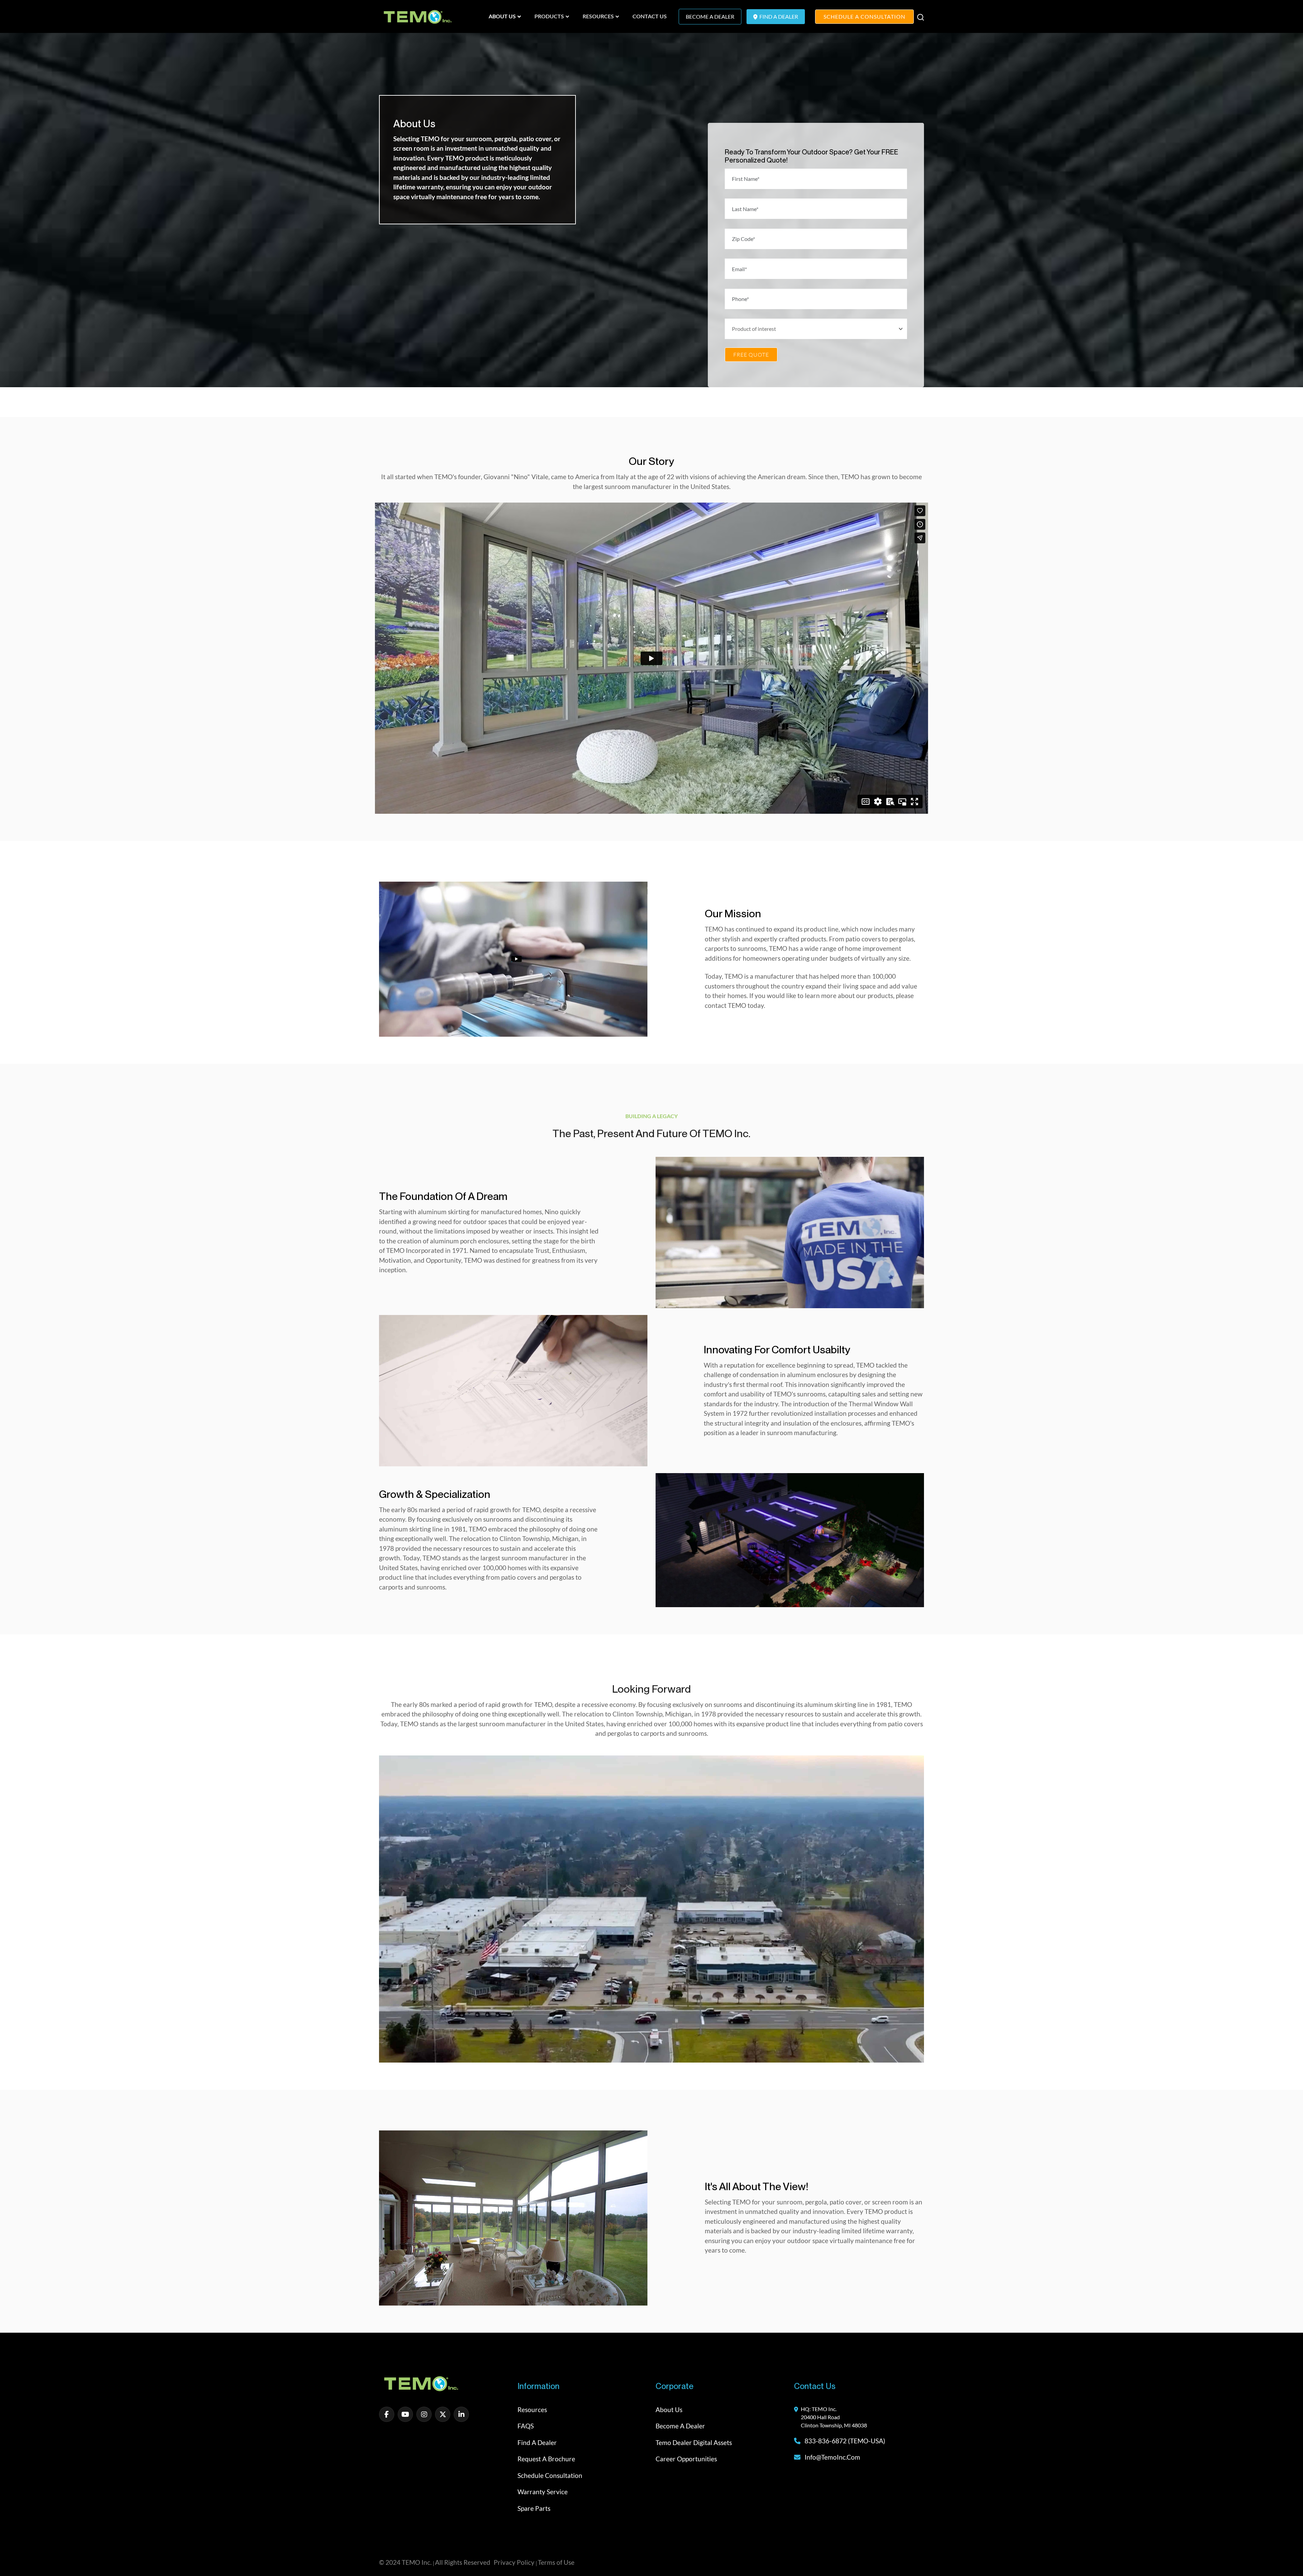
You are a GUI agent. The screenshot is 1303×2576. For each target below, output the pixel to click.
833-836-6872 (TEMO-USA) (844, 2441)
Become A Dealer (710, 16)
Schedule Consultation (550, 2475)
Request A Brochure (546, 2459)
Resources (532, 2410)
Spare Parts (534, 2508)
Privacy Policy (514, 2563)
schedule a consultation (864, 16)
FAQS (526, 2426)
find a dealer (778, 16)
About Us (669, 2410)
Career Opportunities (686, 2459)
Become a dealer (680, 2426)
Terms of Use (556, 2563)
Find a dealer (537, 2442)
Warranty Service (543, 2492)
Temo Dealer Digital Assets (694, 2442)
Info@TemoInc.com (832, 2457)
